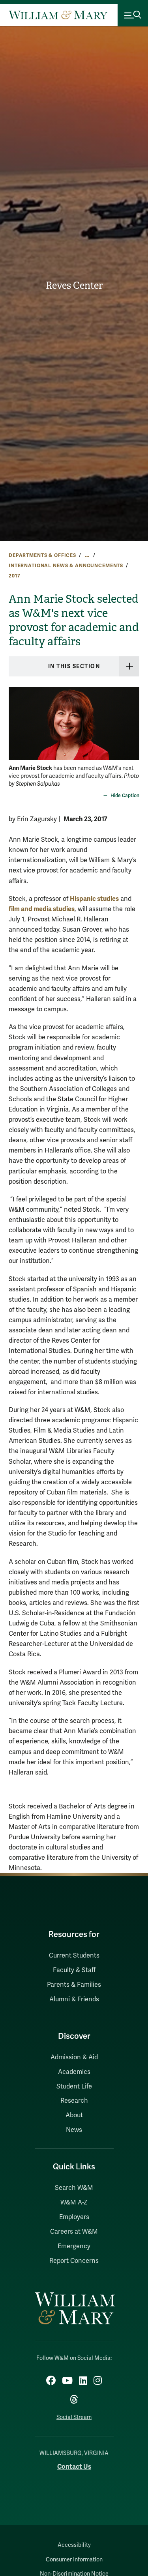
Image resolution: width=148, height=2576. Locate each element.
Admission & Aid (74, 2057)
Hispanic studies (94, 899)
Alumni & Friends (74, 1999)
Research (74, 2101)
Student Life (74, 2087)
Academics (74, 2072)
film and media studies (42, 909)
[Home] (58, 15)
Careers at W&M (74, 2232)
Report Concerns (74, 2261)
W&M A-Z (74, 2202)
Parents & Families (74, 1985)
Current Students (74, 1956)
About (74, 2115)
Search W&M (74, 2188)
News (74, 2130)
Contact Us (74, 2467)
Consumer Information (74, 2560)
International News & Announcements (66, 566)
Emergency (74, 2246)
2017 (14, 576)
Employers (74, 2217)
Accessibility (74, 2545)
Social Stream (74, 2417)
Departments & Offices (42, 555)
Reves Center (74, 286)
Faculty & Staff (74, 1970)
